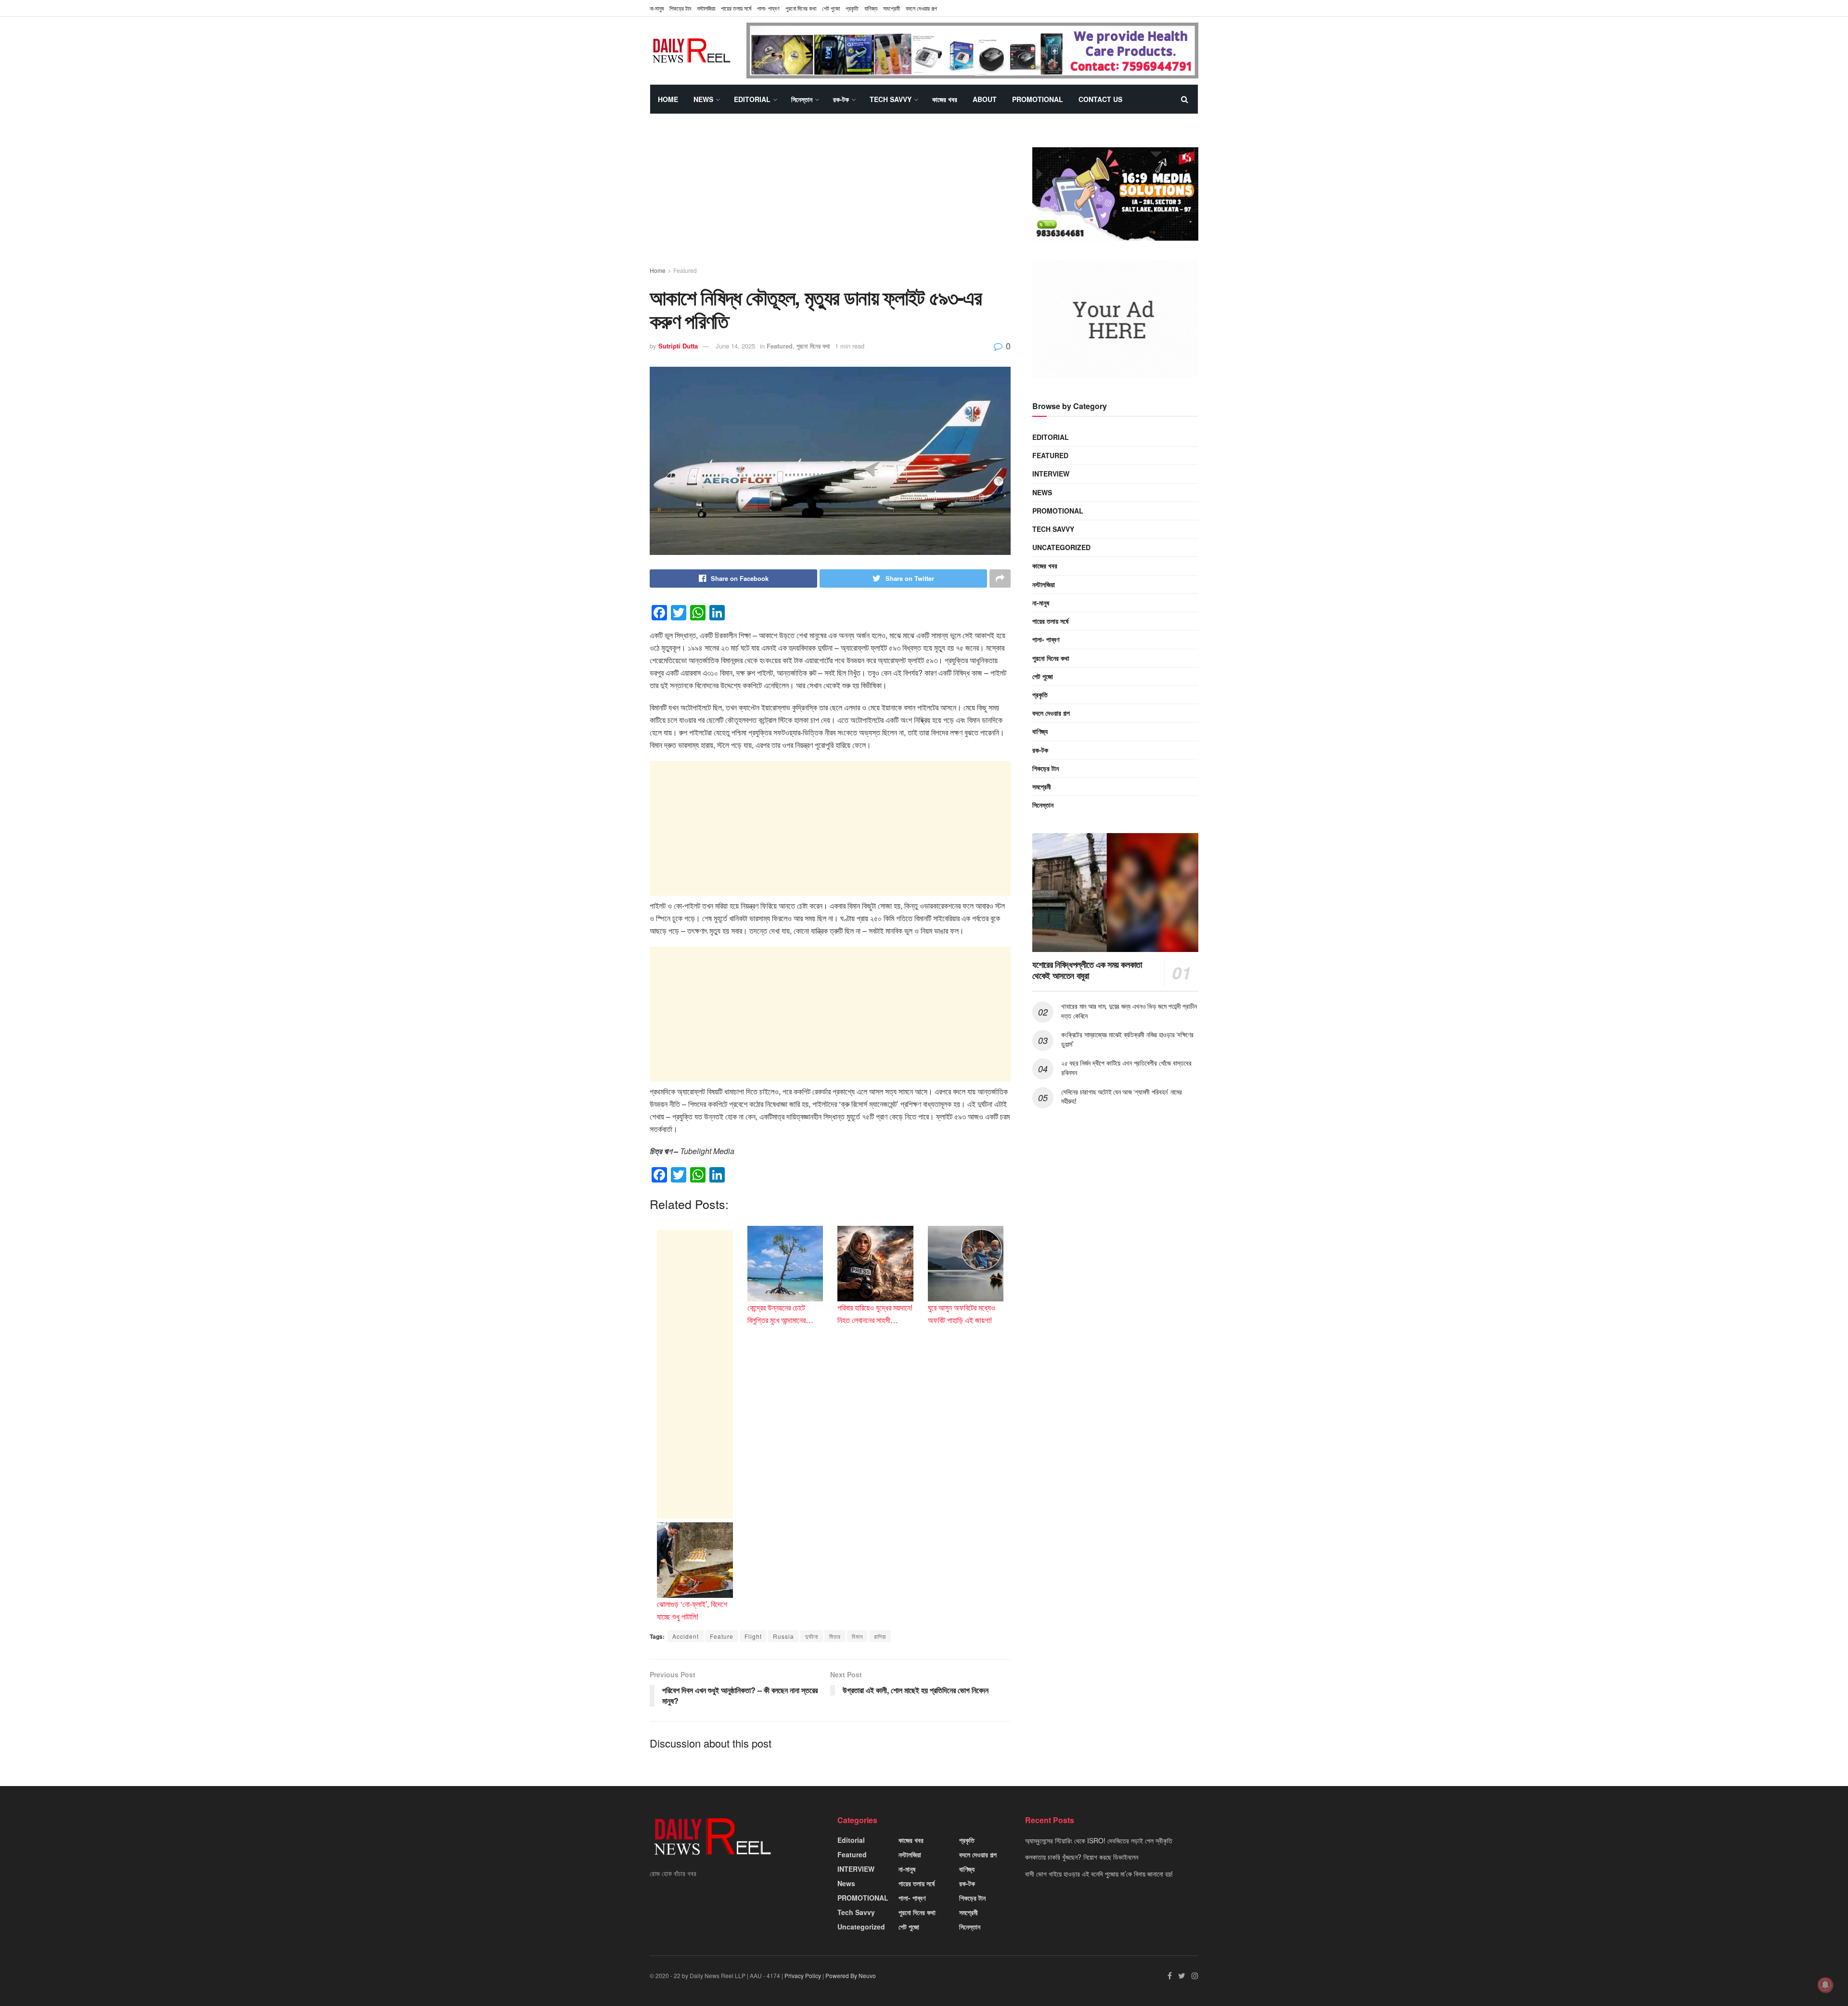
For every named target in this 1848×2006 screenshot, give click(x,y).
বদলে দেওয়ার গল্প (921, 8)
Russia (783, 1636)
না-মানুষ (657, 8)
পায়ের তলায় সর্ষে (736, 8)
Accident (686, 1636)
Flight (753, 1636)
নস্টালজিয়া (706, 8)
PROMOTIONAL (1038, 99)
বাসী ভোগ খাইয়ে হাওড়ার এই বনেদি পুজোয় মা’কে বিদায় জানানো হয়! (1099, 1874)
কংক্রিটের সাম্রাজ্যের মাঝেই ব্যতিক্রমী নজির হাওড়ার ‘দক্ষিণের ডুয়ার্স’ (1127, 1039)
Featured (685, 270)
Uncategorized (1061, 547)
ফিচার (835, 1636)
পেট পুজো (831, 8)
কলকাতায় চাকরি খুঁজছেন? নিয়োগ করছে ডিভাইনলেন (1082, 1857)
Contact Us (1100, 99)
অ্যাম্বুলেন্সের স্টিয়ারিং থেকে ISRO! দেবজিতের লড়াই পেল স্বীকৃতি (1099, 1840)
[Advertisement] (830, 199)
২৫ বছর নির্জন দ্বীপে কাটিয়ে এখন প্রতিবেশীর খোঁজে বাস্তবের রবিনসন (1126, 1067)
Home (668, 99)
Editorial (752, 99)
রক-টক (841, 99)
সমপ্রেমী (892, 8)
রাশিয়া (880, 1636)
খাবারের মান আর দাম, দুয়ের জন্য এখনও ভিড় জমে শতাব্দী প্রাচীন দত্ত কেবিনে (1129, 1011)
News (703, 99)
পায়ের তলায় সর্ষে (1050, 621)
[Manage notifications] (1825, 1985)
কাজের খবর (945, 99)
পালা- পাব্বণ (768, 8)
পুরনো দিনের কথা (801, 8)
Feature (722, 1636)
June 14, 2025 (735, 346)
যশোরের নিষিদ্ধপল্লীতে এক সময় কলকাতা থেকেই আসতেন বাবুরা (1087, 970)
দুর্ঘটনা (812, 1636)
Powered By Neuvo (851, 1975)
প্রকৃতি (852, 8)
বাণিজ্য (871, 8)
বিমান (857, 1636)
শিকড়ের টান (680, 8)
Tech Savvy (891, 99)
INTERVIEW (1051, 474)
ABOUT (985, 99)
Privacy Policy (803, 1975)
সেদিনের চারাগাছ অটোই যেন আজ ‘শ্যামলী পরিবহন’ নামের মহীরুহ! (1122, 1096)
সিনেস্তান (802, 99)
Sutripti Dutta (678, 346)
